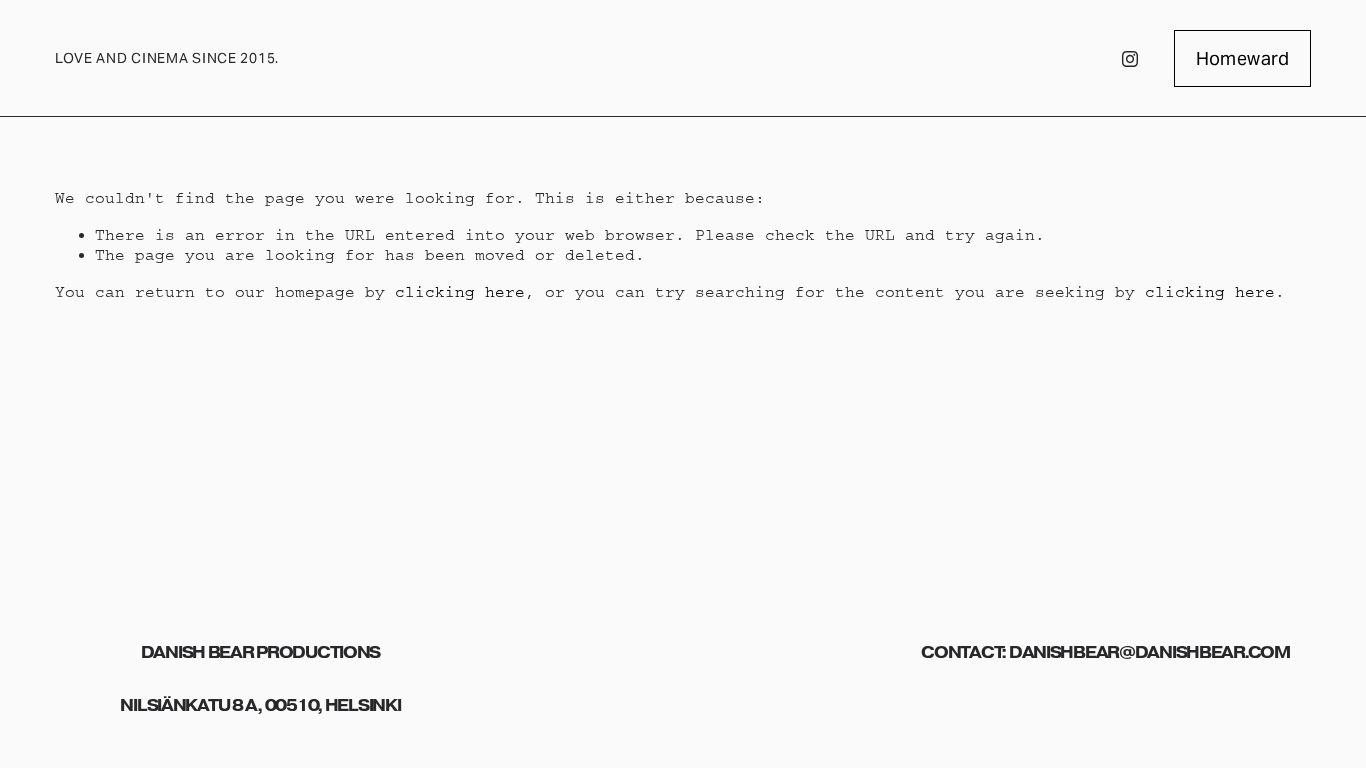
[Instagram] (1130, 59)
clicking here (460, 292)
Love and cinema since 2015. (167, 58)
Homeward (1243, 58)
